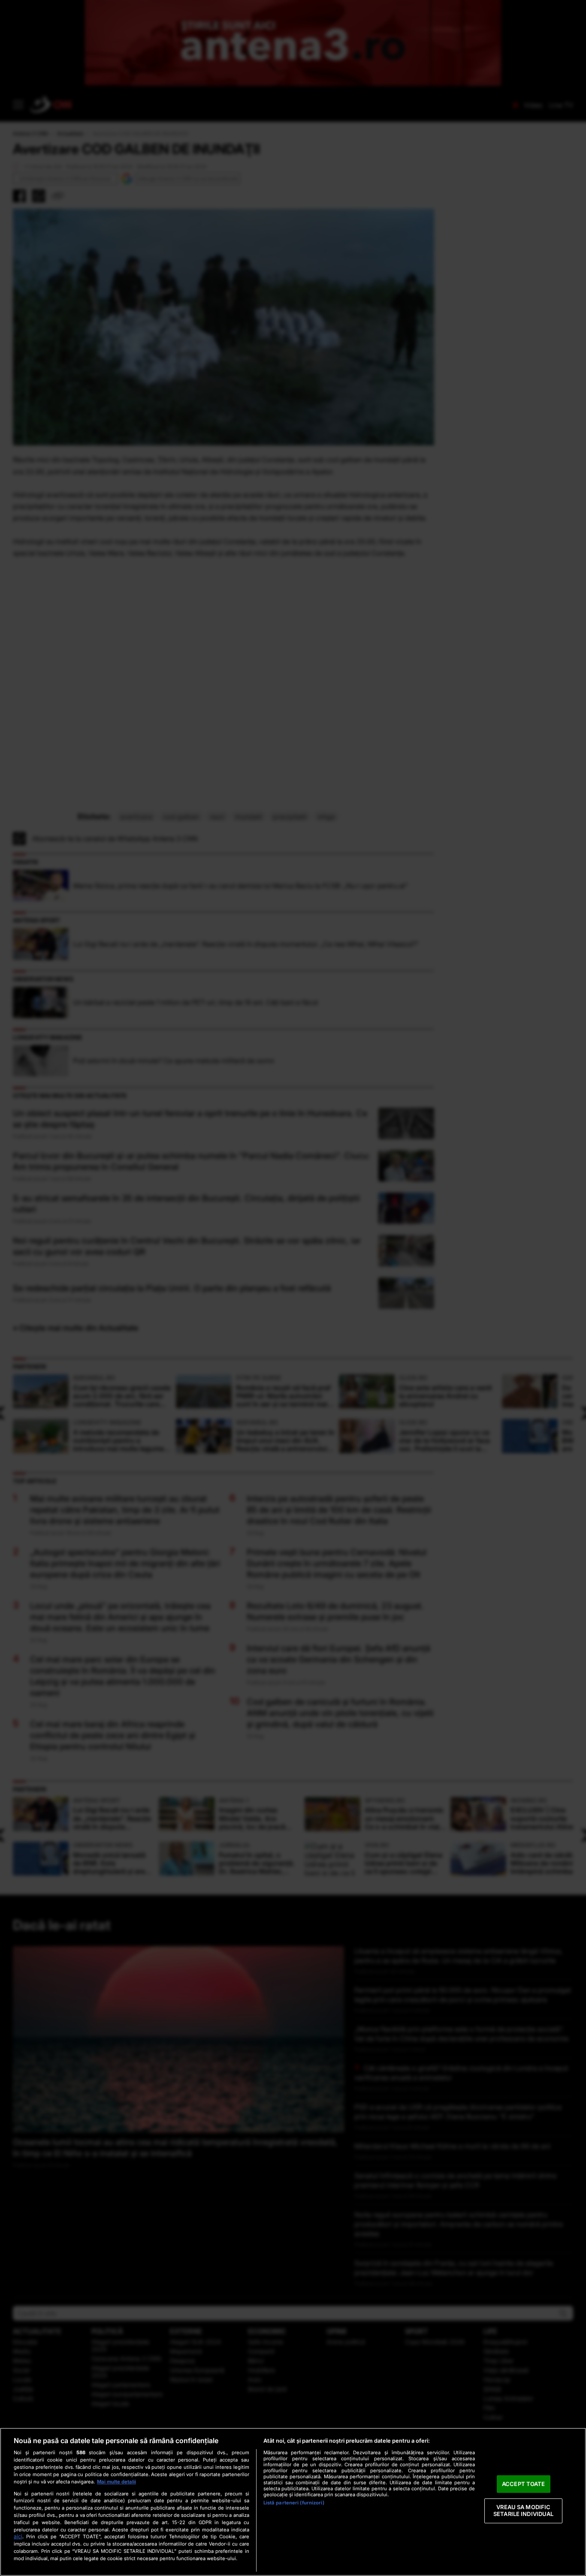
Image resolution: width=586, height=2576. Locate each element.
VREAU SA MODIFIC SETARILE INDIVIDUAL (523, 2511)
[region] (293, 2502)
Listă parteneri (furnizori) (294, 2503)
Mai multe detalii (116, 2482)
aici (18, 2536)
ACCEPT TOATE (524, 2484)
